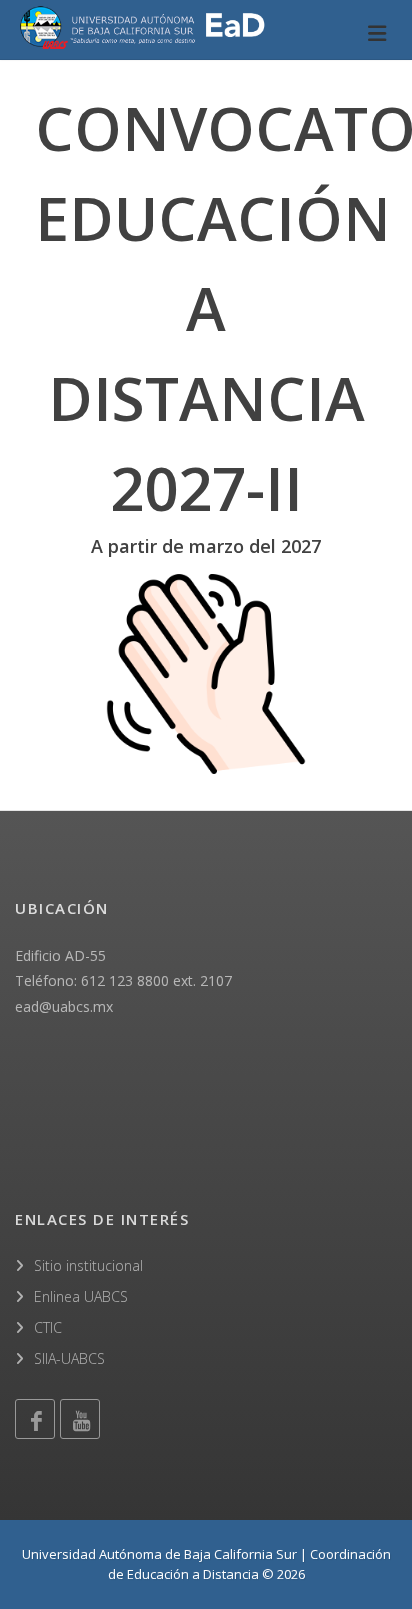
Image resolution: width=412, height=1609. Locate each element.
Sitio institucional (88, 1265)
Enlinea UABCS (81, 1296)
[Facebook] (35, 1419)
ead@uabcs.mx (64, 1006)
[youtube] (80, 1419)
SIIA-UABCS (69, 1358)
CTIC (48, 1327)
